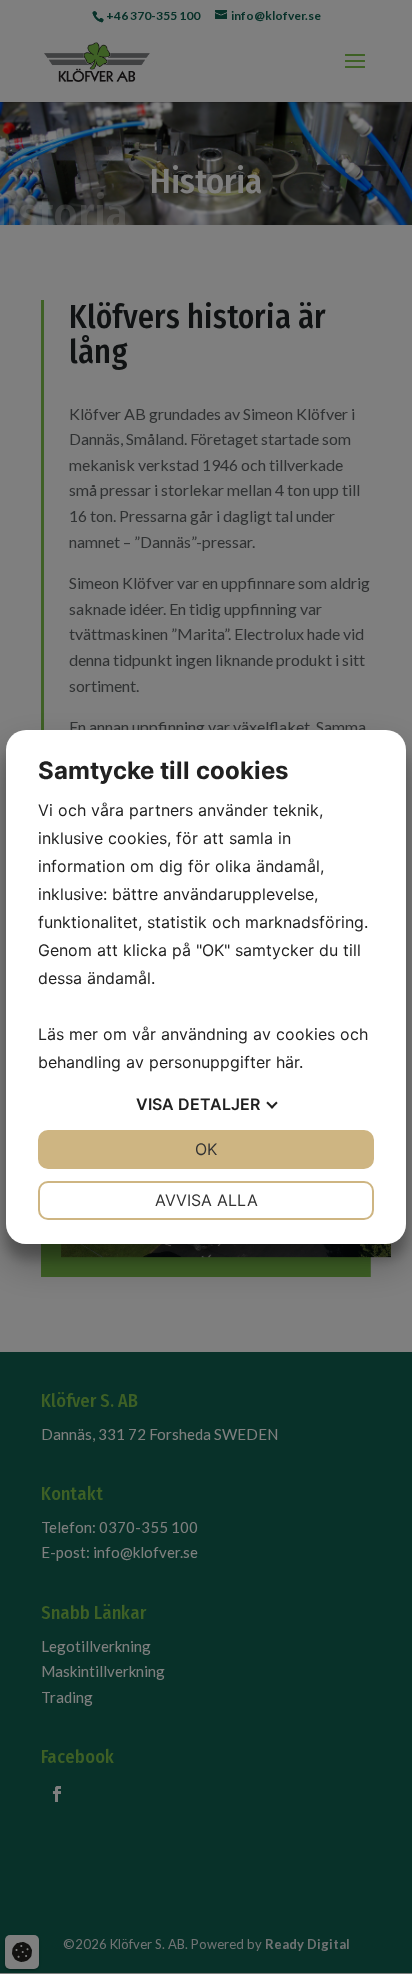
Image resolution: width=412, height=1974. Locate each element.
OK (206, 1149)
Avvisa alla (206, 1200)
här (287, 1062)
